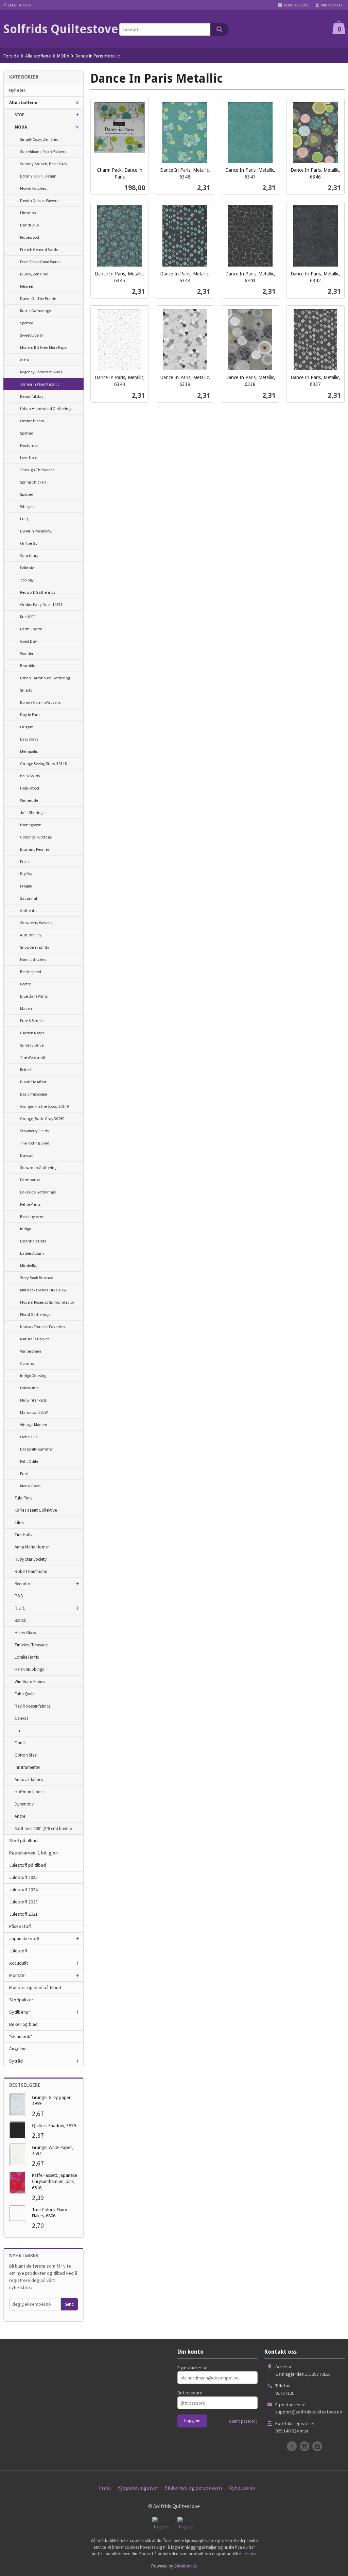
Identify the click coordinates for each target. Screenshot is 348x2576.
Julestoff (18, 1951)
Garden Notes (32, 1033)
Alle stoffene (23, 102)
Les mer (250, 2554)
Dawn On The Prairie (38, 298)
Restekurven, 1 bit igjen (33, 1853)
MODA (21, 127)
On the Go (29, 543)
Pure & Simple (32, 1021)
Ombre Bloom (32, 421)
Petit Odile (29, 1461)
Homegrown (31, 825)
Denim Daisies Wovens (40, 200)
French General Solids (39, 249)
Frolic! (25, 861)
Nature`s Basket (34, 1339)
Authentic (29, 910)
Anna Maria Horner (32, 1547)
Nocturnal (29, 445)
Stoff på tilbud (23, 1841)
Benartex (23, 1584)
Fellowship (29, 1388)
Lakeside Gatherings (38, 1192)
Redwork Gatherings (38, 592)
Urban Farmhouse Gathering (45, 678)
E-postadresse (193, 2368)
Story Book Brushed (37, 1278)
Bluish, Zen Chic (34, 274)
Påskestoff (20, 1926)
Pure (24, 1473)
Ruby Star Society (31, 1559)
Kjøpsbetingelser (138, 2488)
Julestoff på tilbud (28, 1865)
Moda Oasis (30, 1486)
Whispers (28, 506)
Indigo (25, 1229)
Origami (27, 727)
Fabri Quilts (25, 1694)
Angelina (18, 2049)
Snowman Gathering (38, 1167)
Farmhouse (30, 1180)
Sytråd (16, 2061)
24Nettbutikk (185, 2566)
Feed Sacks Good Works (40, 262)
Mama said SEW (34, 1412)
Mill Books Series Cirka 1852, (44, 1290)
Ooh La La (29, 1437)
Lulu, (24, 519)
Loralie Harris (27, 1657)
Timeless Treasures (31, 1645)
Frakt (105, 2488)
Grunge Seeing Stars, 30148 (43, 764)
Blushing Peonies (35, 849)
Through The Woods (37, 470)
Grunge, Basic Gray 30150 (42, 1118)
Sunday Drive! (32, 1045)
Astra (25, 360)
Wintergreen (31, 1351)
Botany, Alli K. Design (38, 176)
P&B (19, 1596)
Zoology (27, 580)
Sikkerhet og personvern (193, 2488)
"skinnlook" (21, 2036)
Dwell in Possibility (36, 531)
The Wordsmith (33, 1057)
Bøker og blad (23, 2024)
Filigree (26, 286)
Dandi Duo (29, 225)
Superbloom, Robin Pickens (43, 151)
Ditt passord (190, 2393)
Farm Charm (31, 629)
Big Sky (26, 874)
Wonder (27, 653)
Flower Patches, (33, 188)
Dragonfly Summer (37, 1449)
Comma (27, 1363)
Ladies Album (32, 1253)
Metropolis (29, 751)
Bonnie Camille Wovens (40, 702)
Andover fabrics (29, 1780)
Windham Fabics (30, 1682)
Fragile (26, 886)
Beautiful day (32, 396)
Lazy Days (29, 739)
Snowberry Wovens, (37, 923)
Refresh (26, 1070)
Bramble (28, 666)
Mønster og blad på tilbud (35, 1987)
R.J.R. (20, 1608)
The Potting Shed (35, 1143)
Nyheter (17, 90)
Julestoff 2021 (23, 1914)
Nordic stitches (33, 959)
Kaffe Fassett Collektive (36, 1510)
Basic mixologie (33, 1094)
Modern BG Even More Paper (44, 347)
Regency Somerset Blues (41, 372)
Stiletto (26, 690)
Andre (20, 1816)
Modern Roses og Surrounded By (47, 1302)
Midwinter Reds (33, 1400)
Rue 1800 (28, 617)
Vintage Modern (34, 1425)
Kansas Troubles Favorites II (44, 1327)
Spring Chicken (33, 482)
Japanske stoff (24, 1938)
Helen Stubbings (29, 1669)
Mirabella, (29, 1265)
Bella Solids (30, 776)
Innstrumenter (27, 1767)
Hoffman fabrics (29, 1792)
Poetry (25, 984)
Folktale (27, 568)
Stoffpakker (21, 2000)
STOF (19, 115)
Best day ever (32, 1216)
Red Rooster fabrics (32, 1706)
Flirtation (28, 213)
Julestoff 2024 (23, 1889)
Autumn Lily (31, 935)
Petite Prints (30, 1204)
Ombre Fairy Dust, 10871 (41, 604)
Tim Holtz (24, 1535)
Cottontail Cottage (36, 837)
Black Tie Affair (33, 1082)
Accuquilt (19, 1963)
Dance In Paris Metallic (40, 384)
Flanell (21, 1743)
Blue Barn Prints (34, 996)
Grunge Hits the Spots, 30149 (44, 1106)
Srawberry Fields (34, 1131)
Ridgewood (30, 237)
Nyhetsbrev (242, 2488)
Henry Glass (25, 1633)
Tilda (19, 1522)
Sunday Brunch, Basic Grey (44, 164)
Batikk (20, 1620)
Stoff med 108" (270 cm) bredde (43, 1828)
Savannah (29, 898)
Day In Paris (30, 715)
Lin (17, 1731)
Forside (11, 56)
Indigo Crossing (33, 1376)
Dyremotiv (24, 1804)
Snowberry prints (34, 947)
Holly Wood (30, 788)
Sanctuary (29, 555)
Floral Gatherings (35, 1314)
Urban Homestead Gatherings (46, 409)
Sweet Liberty (32, 335)
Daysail (27, 1155)
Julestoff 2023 (23, 1902)
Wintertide (29, 800)
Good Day (29, 641)
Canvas (21, 1718)
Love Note (29, 457)
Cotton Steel (26, 1755)
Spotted (27, 323)
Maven (26, 1008)
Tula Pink (23, 1498)
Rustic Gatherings (35, 311)
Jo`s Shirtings (32, 812)
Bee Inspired (31, 972)
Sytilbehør (20, 2012)
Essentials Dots (33, 1241)
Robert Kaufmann (31, 1571)
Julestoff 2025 (23, 1877)
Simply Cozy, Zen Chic (39, 139)
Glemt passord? (243, 2421)
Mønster (18, 1975)
